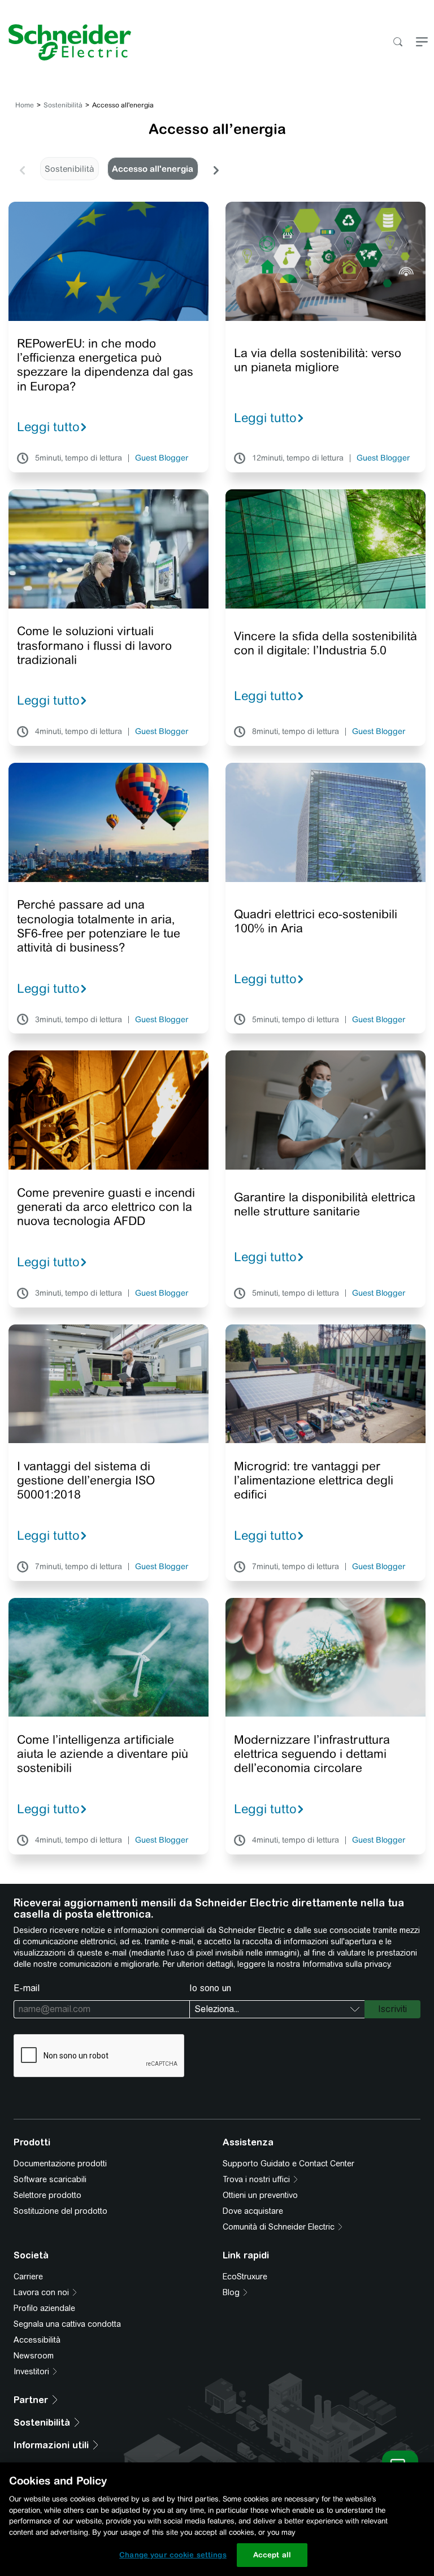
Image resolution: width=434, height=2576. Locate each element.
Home (25, 105)
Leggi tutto (48, 427)
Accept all (272, 2555)
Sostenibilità (63, 105)
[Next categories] (216, 169)
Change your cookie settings (173, 2555)
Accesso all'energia (153, 169)
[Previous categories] (22, 169)
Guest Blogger (162, 458)
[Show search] (398, 43)
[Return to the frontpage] (66, 42)
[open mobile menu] (422, 43)
